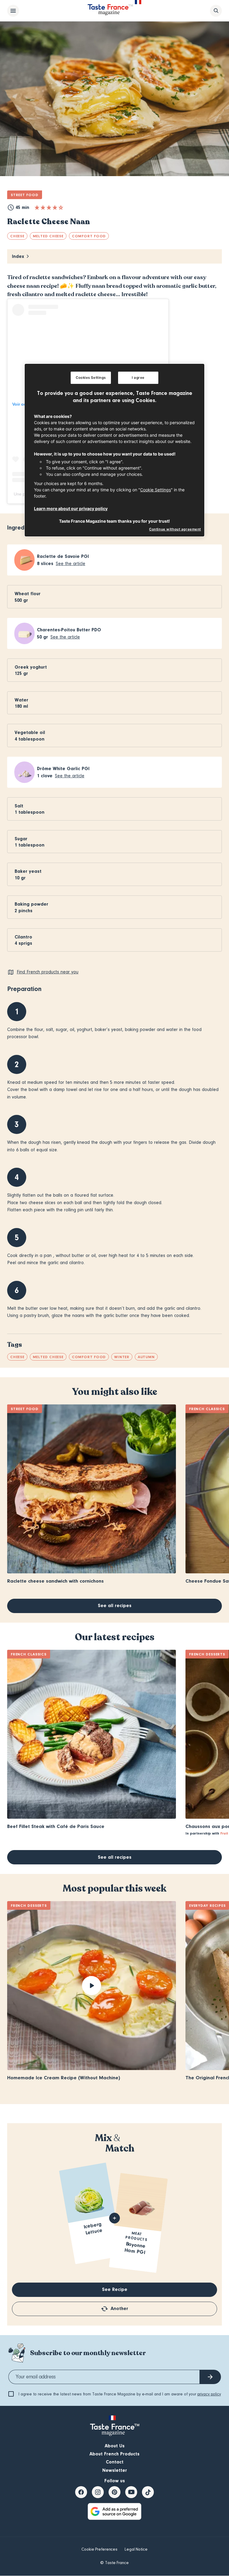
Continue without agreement (175, 529)
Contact (115, 2462)
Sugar (21, 839)
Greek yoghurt (31, 667)
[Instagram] (98, 2492)
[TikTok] (148, 2492)
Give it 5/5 (61, 207)
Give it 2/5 (43, 207)
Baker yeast (28, 871)
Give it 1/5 (37, 207)
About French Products (114, 2454)
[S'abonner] (210, 2377)
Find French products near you (48, 972)
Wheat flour (28, 594)
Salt (19, 806)
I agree (138, 378)
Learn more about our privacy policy (71, 508)
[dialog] (114, 450)
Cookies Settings (91, 378)
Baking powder (31, 904)
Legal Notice (136, 2549)
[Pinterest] (114, 2492)
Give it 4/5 (55, 207)
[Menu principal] (13, 11)
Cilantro (23, 937)
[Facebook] (81, 2492)
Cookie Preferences (99, 2549)
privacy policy (209, 2394)
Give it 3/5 (49, 207)
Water (21, 700)
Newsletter (115, 2470)
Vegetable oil (30, 733)
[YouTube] (131, 2492)
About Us (115, 2446)
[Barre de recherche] (216, 11)
